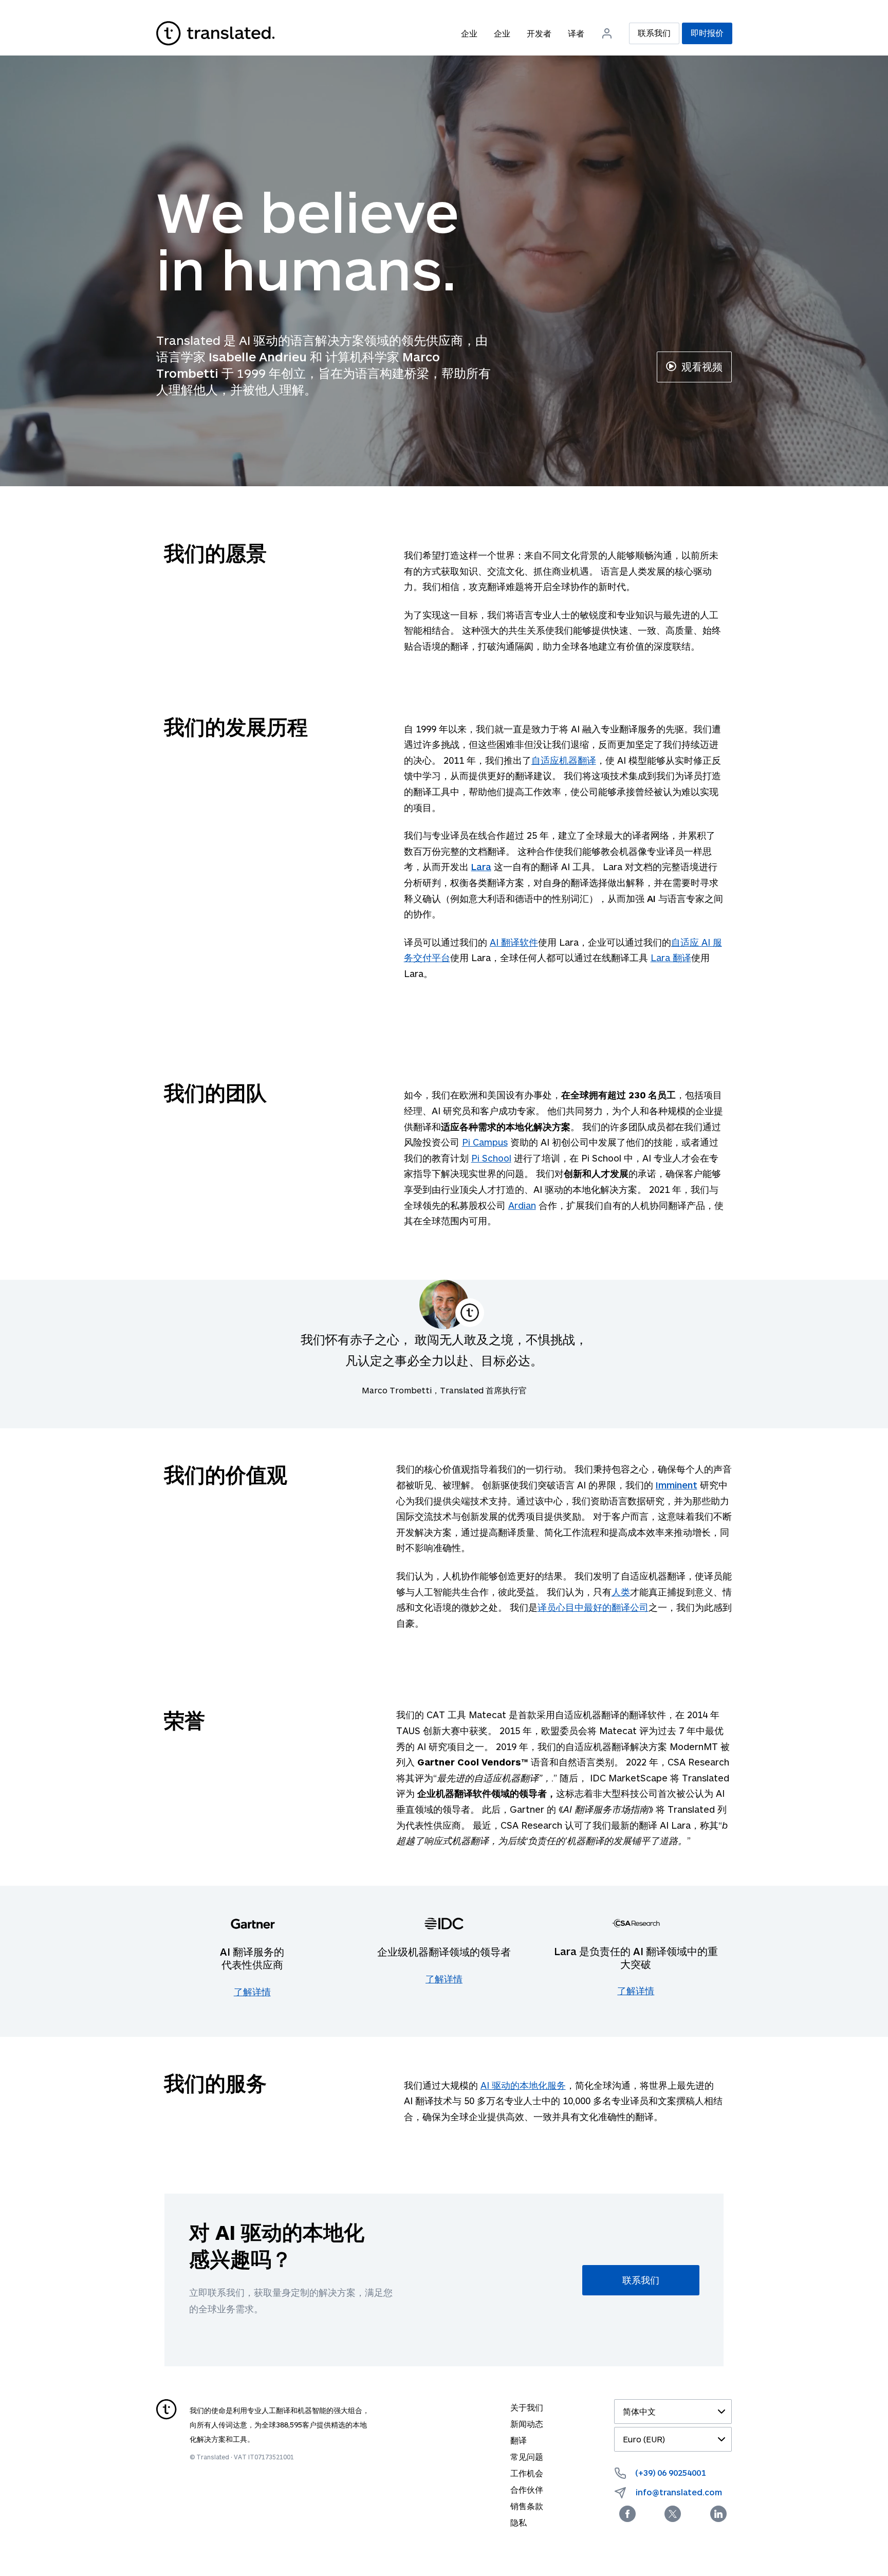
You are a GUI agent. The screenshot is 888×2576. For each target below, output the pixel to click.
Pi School (491, 1158)
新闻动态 (527, 2424)
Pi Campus (485, 1142)
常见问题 (527, 2457)
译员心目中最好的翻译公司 (593, 1607)
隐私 (519, 2522)
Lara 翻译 (671, 958)
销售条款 (527, 2506)
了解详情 (252, 1992)
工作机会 (527, 2473)
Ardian (522, 1205)
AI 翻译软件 (514, 942)
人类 (621, 1592)
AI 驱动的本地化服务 (523, 2085)
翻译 (519, 2440)
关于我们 (527, 2407)
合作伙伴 (527, 2489)
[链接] (215, 33)
